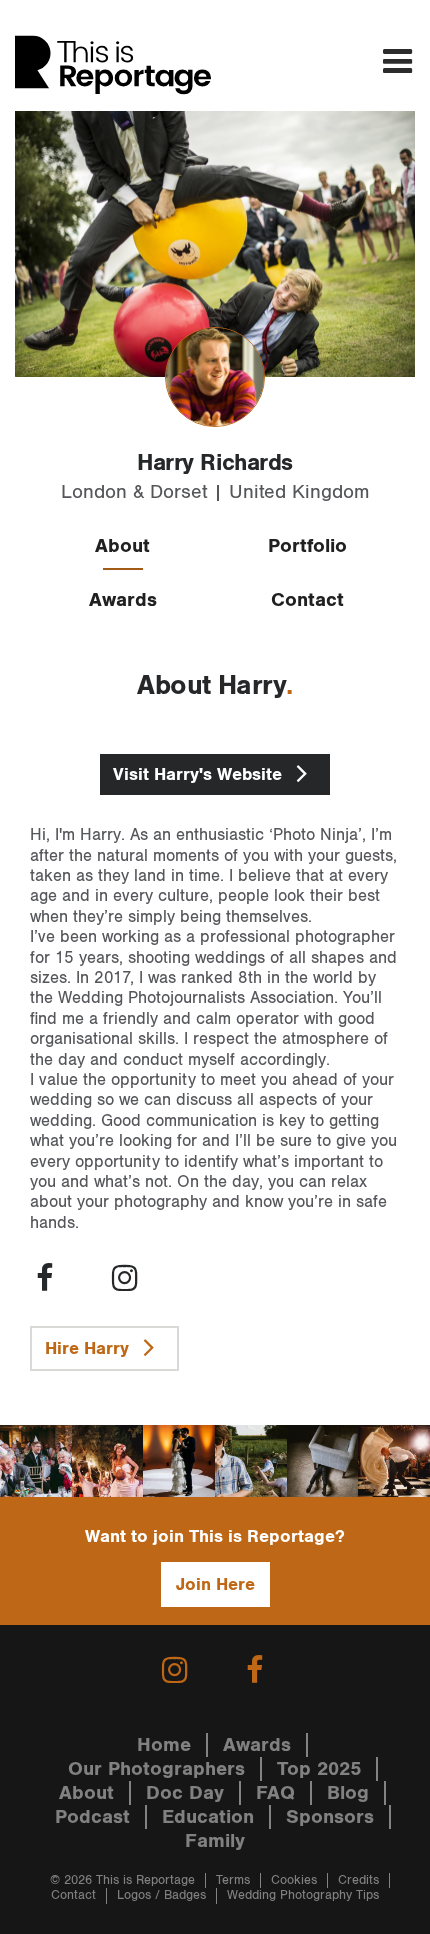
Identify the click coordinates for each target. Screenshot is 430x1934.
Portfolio (307, 546)
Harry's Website (200, 774)
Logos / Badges (161, 1895)
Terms (233, 1880)
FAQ (275, 1793)
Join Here (215, 1584)
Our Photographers (156, 1769)
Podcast (92, 1817)
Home (164, 1745)
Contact (307, 600)
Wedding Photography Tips (303, 1895)
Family (215, 1841)
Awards (123, 600)
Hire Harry (89, 1348)
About (122, 546)
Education (208, 1817)
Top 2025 (319, 1769)
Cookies (294, 1880)
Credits (358, 1880)
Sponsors (330, 1817)
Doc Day (185, 1793)
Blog (348, 1793)
